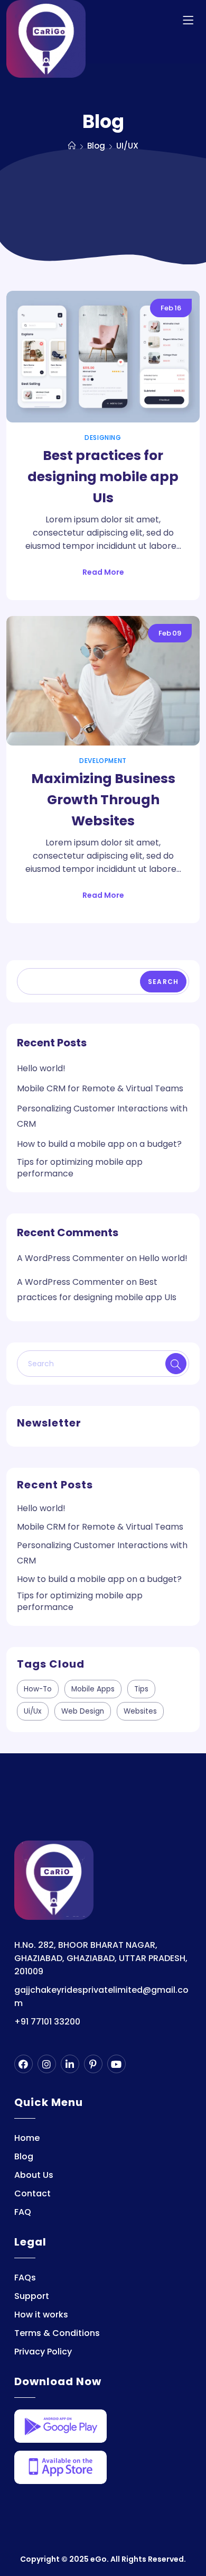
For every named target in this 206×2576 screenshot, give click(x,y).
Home (27, 2138)
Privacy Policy (43, 2352)
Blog (24, 2156)
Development (103, 761)
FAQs (25, 2278)
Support (32, 2296)
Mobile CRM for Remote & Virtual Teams (100, 1088)
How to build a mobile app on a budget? (99, 1144)
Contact (32, 2193)
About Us (34, 2175)
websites (140, 1711)
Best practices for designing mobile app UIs (103, 477)
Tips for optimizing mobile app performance (80, 1168)
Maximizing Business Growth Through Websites (103, 800)
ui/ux (33, 1711)
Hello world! (41, 1068)
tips (141, 1689)
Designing (103, 438)
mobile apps (93, 1689)
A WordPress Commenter (71, 1258)
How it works (41, 2315)
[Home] (72, 146)
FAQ (23, 2212)
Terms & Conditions (57, 2333)
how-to (38, 1689)
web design (83, 1711)
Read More (103, 572)
